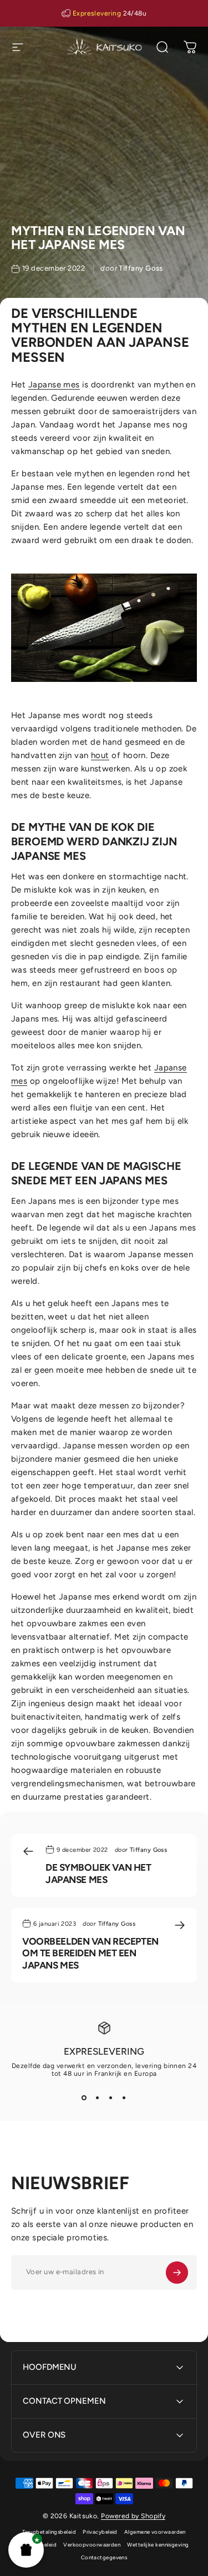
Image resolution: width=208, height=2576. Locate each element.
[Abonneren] (177, 2273)
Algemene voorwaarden (155, 2532)
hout (100, 755)
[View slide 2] (98, 2097)
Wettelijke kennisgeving (158, 2545)
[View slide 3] (111, 2097)
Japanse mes (54, 385)
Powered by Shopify (133, 2516)
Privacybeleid (100, 2532)
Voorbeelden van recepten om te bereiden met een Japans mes (90, 1953)
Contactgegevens (104, 2557)
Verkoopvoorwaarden (92, 2545)
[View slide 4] (124, 2097)
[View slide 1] (84, 2097)
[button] (26, 2550)
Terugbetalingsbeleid (49, 2532)
